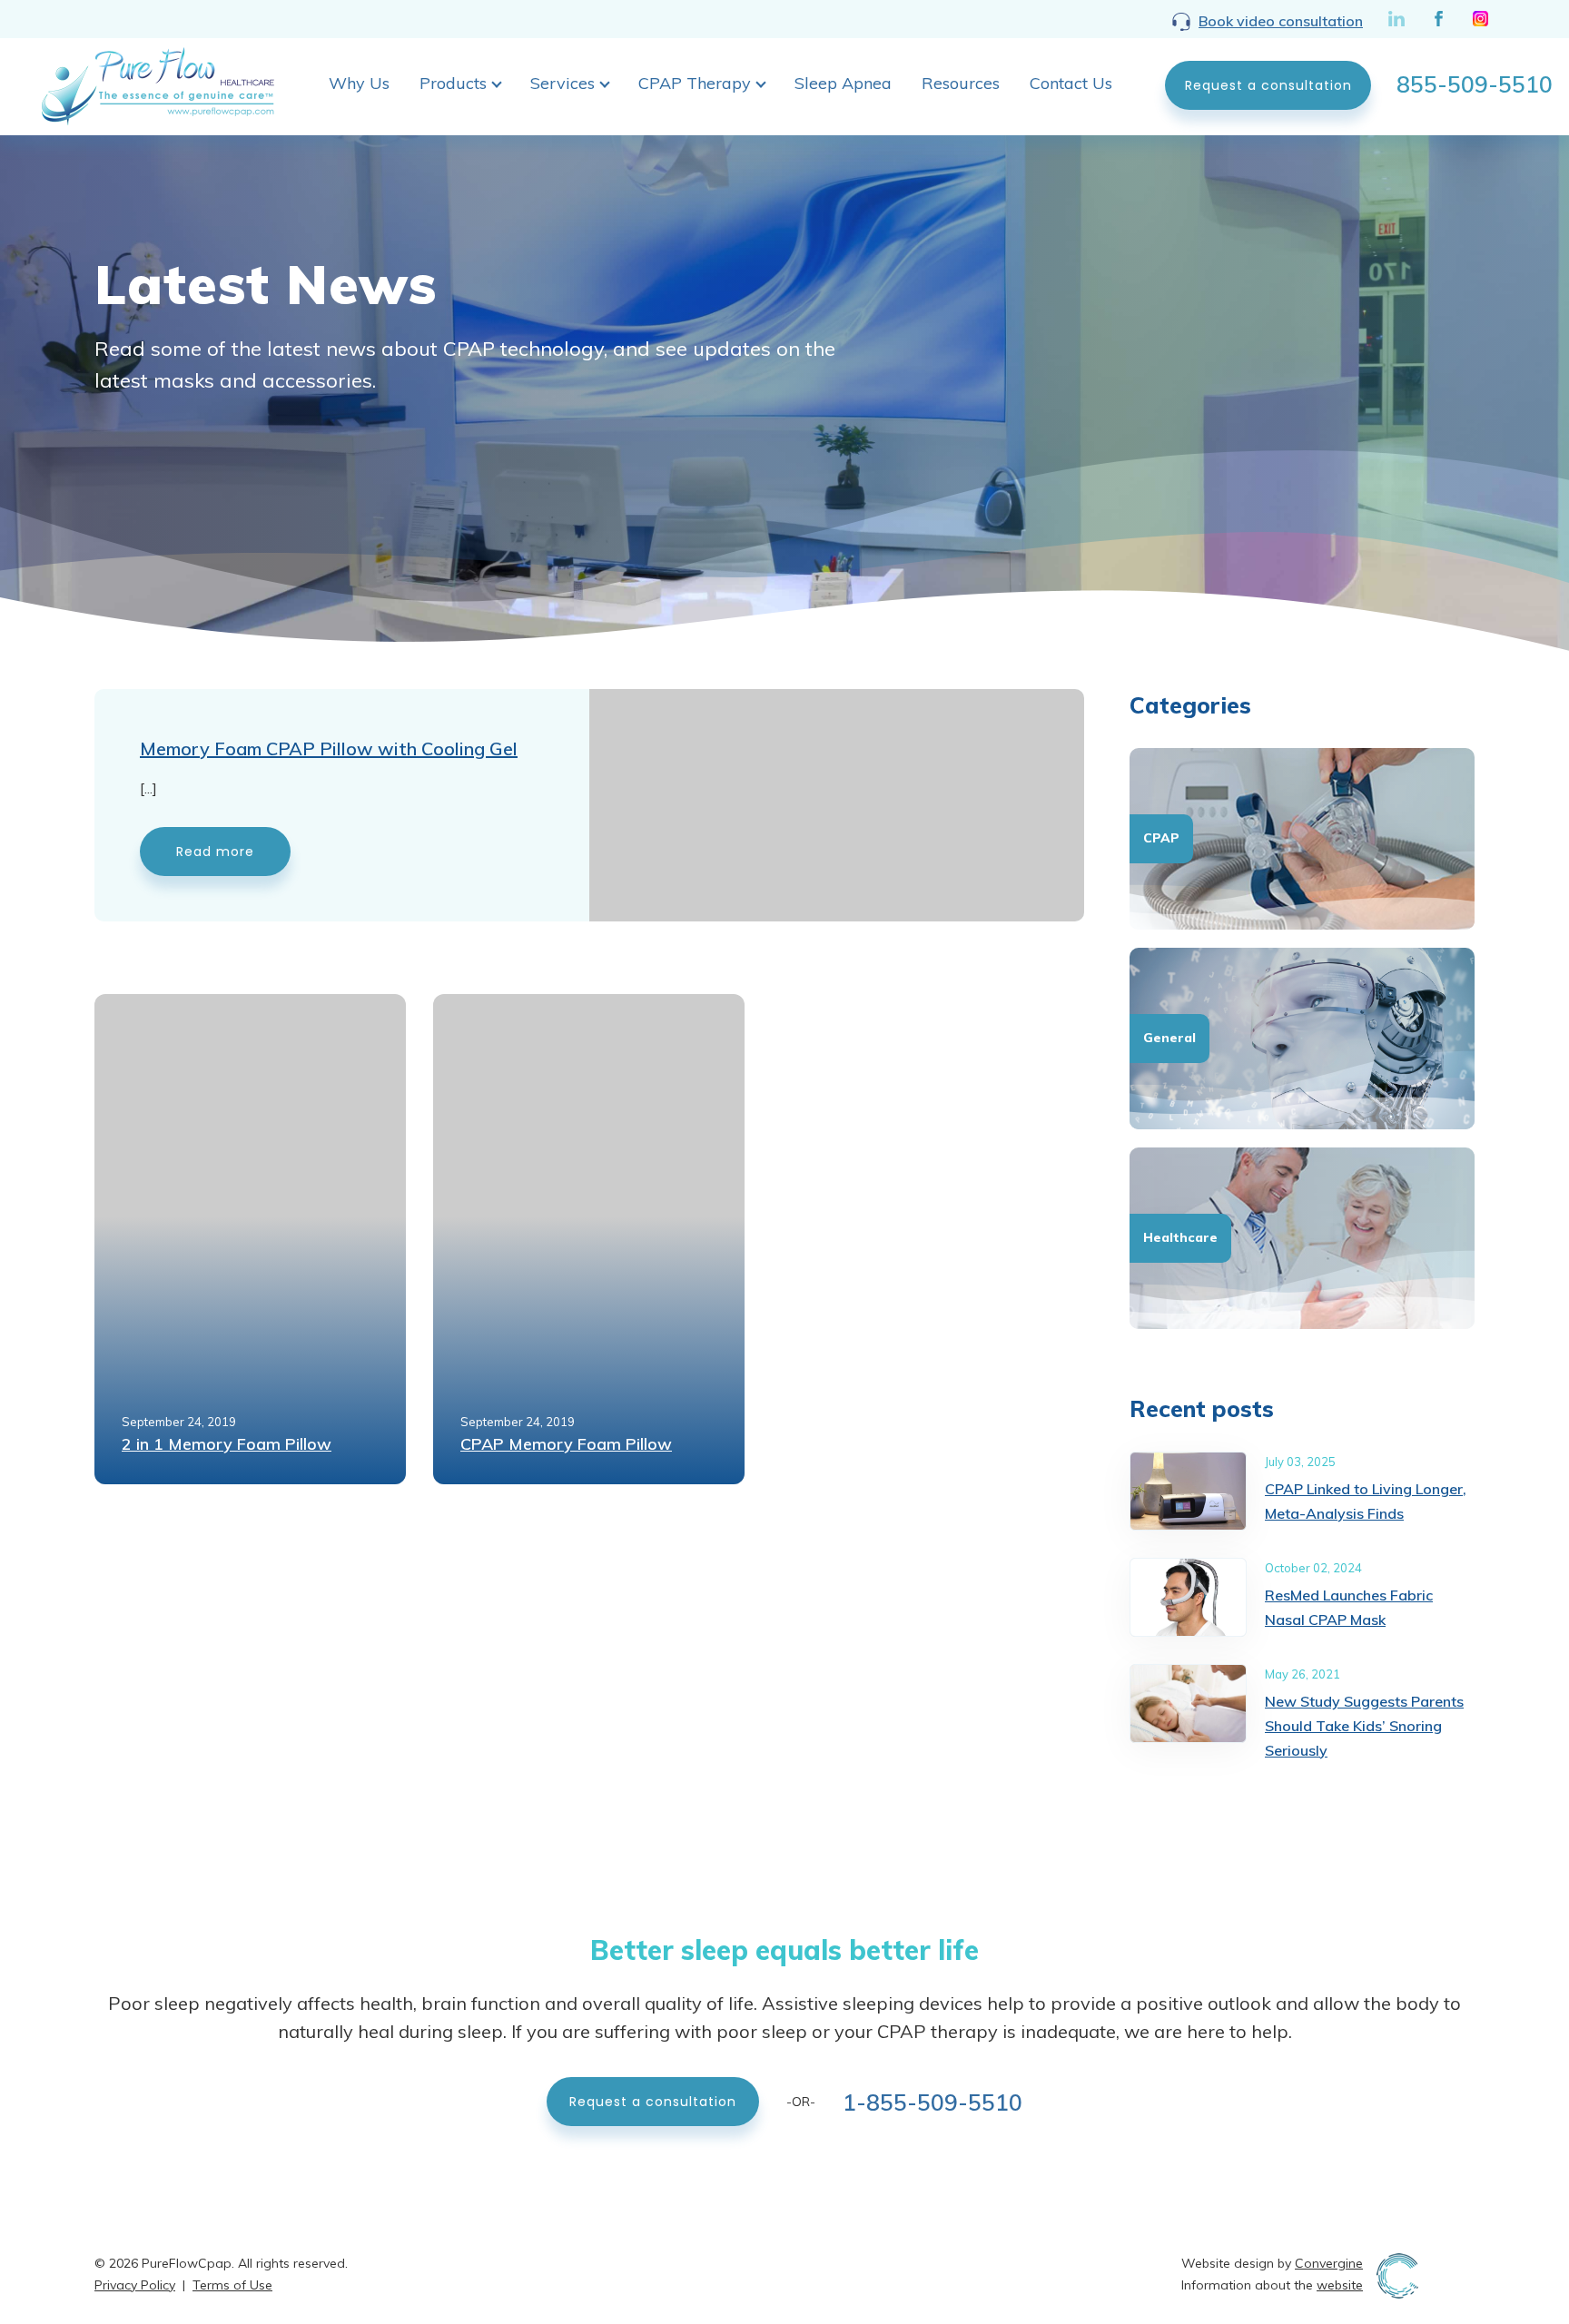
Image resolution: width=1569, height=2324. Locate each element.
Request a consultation (1268, 85)
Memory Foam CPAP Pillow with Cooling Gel (329, 748)
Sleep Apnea (843, 83)
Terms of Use (232, 2285)
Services (562, 83)
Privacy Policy (135, 2285)
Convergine (1329, 2263)
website (1340, 2285)
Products (453, 83)
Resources (961, 83)
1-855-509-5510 (933, 2101)
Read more (215, 852)
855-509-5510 (1475, 84)
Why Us (359, 83)
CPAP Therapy (695, 83)
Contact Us (1071, 83)
